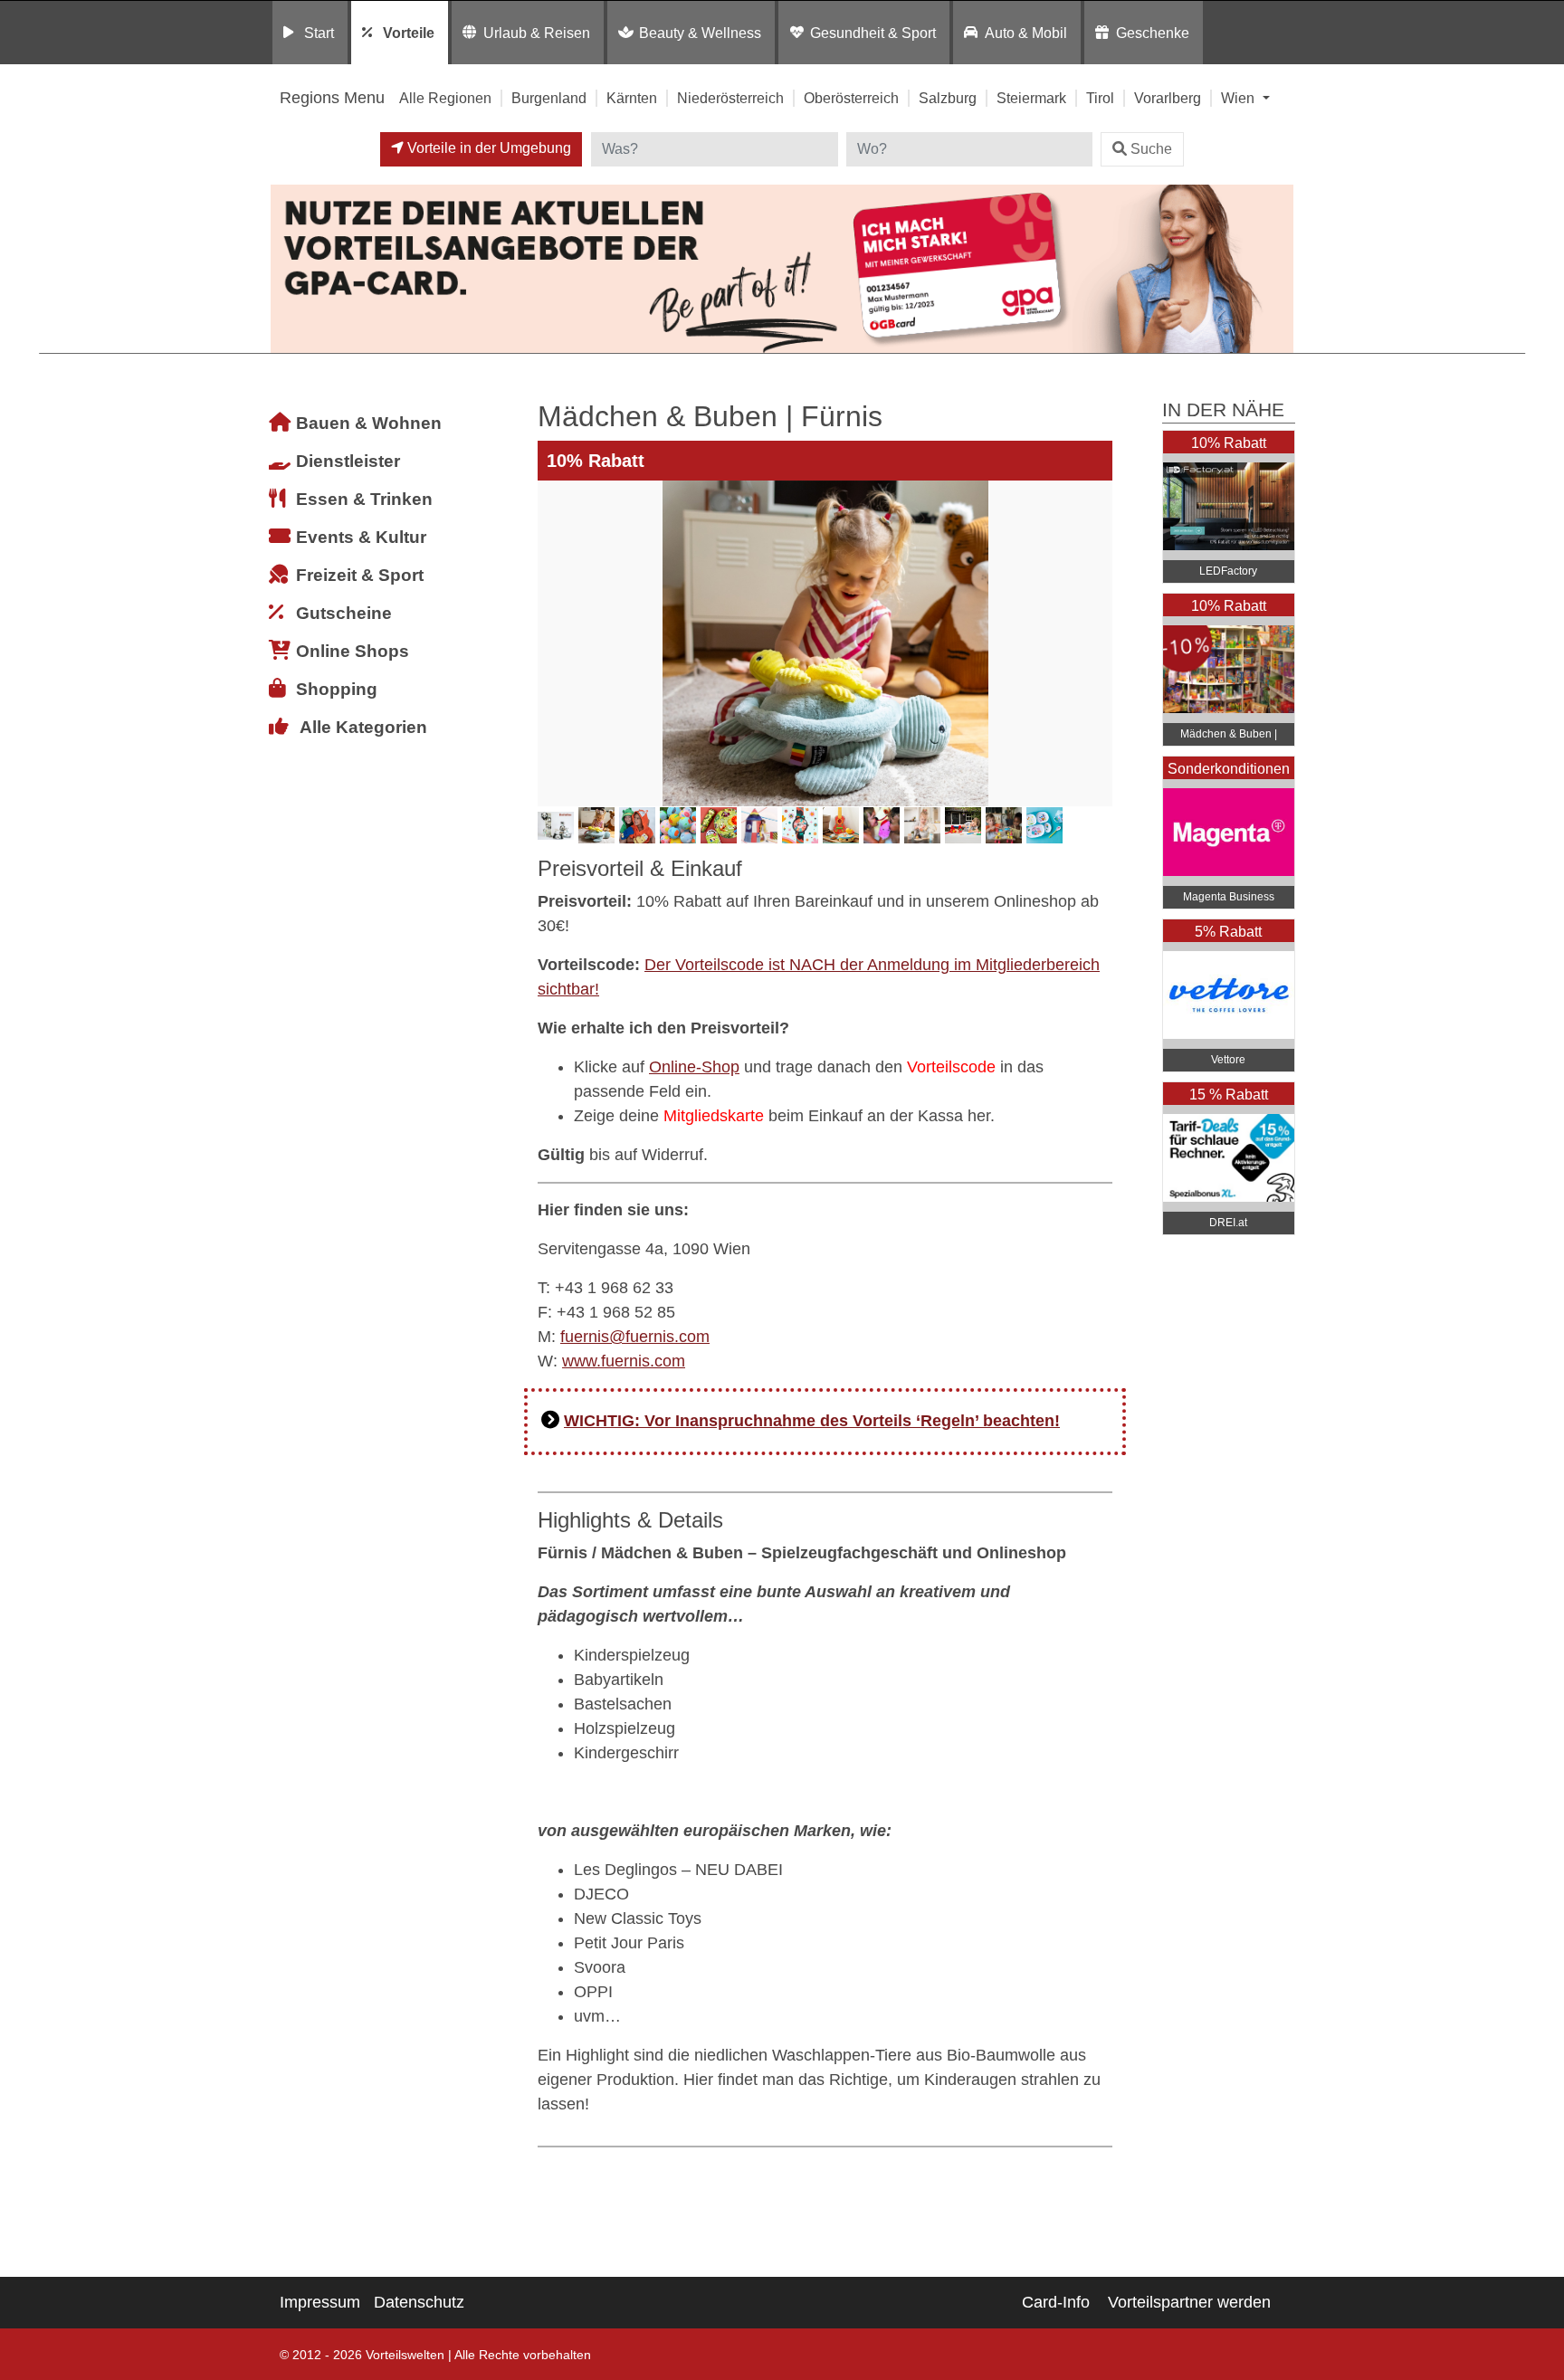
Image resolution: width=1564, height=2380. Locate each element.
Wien (1240, 98)
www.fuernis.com (624, 1361)
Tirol (1100, 98)
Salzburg (948, 98)
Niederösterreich (730, 98)
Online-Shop (694, 1067)
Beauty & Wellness (700, 33)
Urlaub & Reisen (537, 33)
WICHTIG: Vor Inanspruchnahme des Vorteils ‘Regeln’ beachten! (812, 1421)
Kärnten (632, 98)
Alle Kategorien (363, 727)
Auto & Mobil (1026, 33)
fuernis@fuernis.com (635, 1337)
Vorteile (409, 33)
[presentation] (555, 643)
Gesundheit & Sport (873, 33)
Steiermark (1031, 98)
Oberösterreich (851, 98)
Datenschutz (419, 2302)
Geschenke (1153, 33)
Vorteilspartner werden (1189, 2302)
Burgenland (549, 98)
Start (319, 33)
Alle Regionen (445, 98)
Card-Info (1056, 2302)
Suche (1151, 149)
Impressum (320, 2302)
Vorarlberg (1168, 98)
